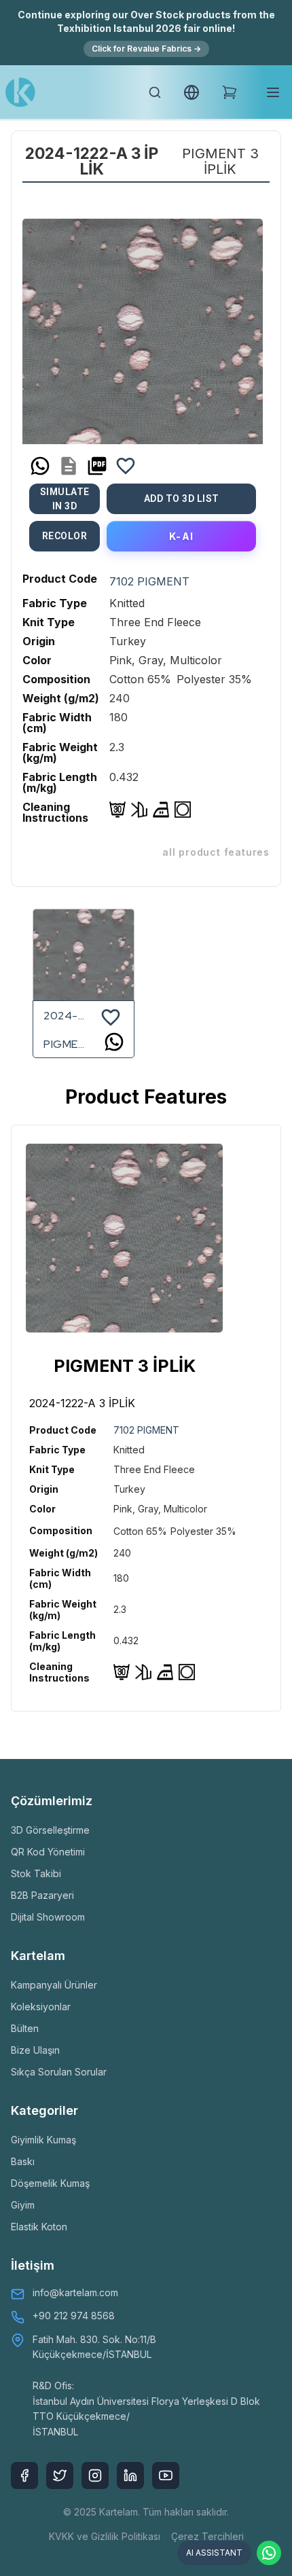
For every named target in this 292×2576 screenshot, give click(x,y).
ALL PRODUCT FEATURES (216, 852)
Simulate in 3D (65, 499)
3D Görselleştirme (50, 1830)
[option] (143, 324)
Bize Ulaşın (35, 2050)
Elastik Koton (39, 2227)
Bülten (25, 2028)
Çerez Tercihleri (207, 2536)
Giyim (23, 2205)
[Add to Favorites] (126, 466)
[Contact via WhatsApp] (269, 2553)
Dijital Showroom (48, 1917)
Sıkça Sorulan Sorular (59, 2072)
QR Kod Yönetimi (48, 1852)
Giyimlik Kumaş (43, 2140)
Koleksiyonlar (41, 2007)
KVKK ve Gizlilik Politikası (105, 2536)
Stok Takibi (36, 1873)
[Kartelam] (20, 92)
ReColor (65, 536)
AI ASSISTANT (214, 2553)
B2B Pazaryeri (42, 1895)
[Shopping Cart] (230, 92)
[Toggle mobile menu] (273, 92)
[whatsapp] (40, 466)
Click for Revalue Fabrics (146, 49)
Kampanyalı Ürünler (54, 1985)
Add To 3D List (182, 498)
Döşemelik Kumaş (50, 2183)
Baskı (23, 2161)
